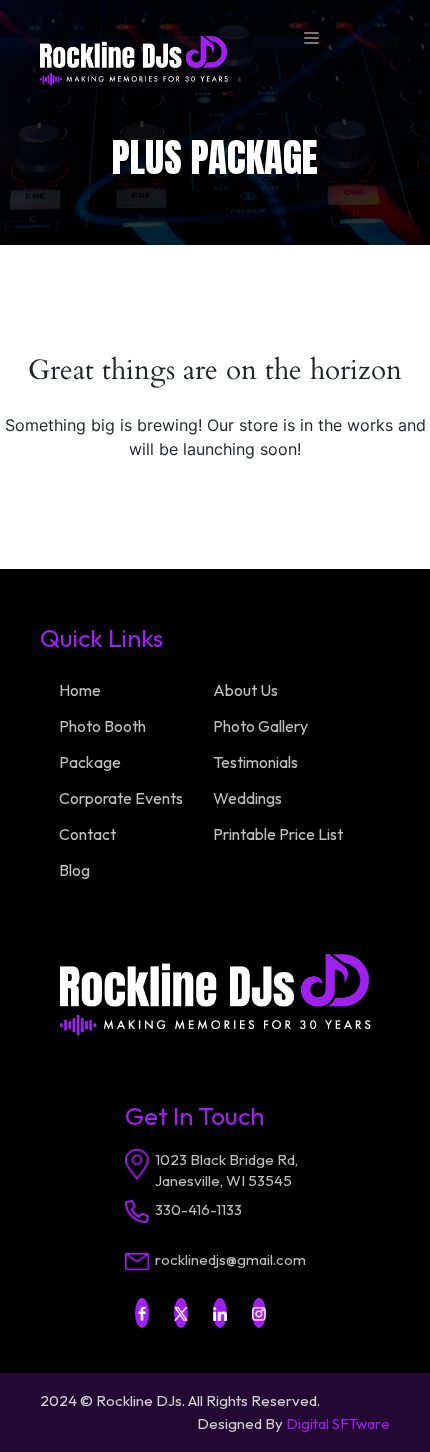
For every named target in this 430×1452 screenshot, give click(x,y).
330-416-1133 (198, 1209)
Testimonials (255, 762)
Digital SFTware (338, 1423)
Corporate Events (121, 798)
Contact (87, 834)
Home (80, 690)
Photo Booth (102, 726)
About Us (245, 690)
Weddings (247, 798)
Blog (74, 870)
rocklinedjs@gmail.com (230, 1259)
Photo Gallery (260, 726)
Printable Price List (278, 834)
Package (90, 762)
